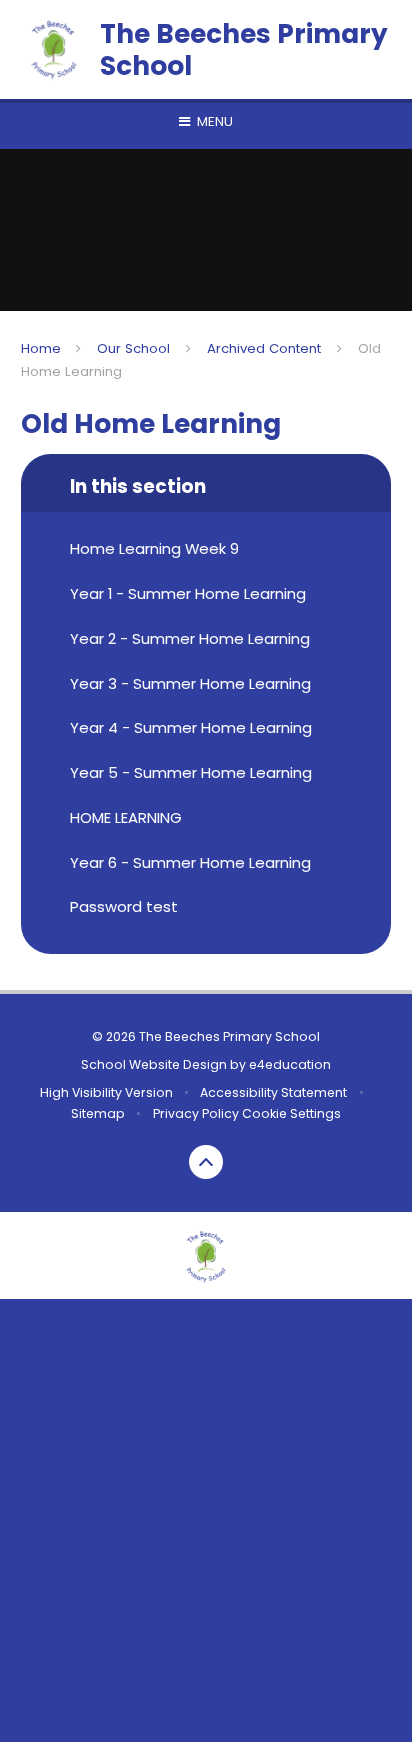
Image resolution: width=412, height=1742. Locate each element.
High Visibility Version (106, 1092)
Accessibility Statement (273, 1092)
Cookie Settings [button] (291, 1113)
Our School (133, 348)
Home (41, 348)
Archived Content (264, 348)
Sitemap (98, 1113)
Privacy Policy (196, 1113)
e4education (290, 1064)
